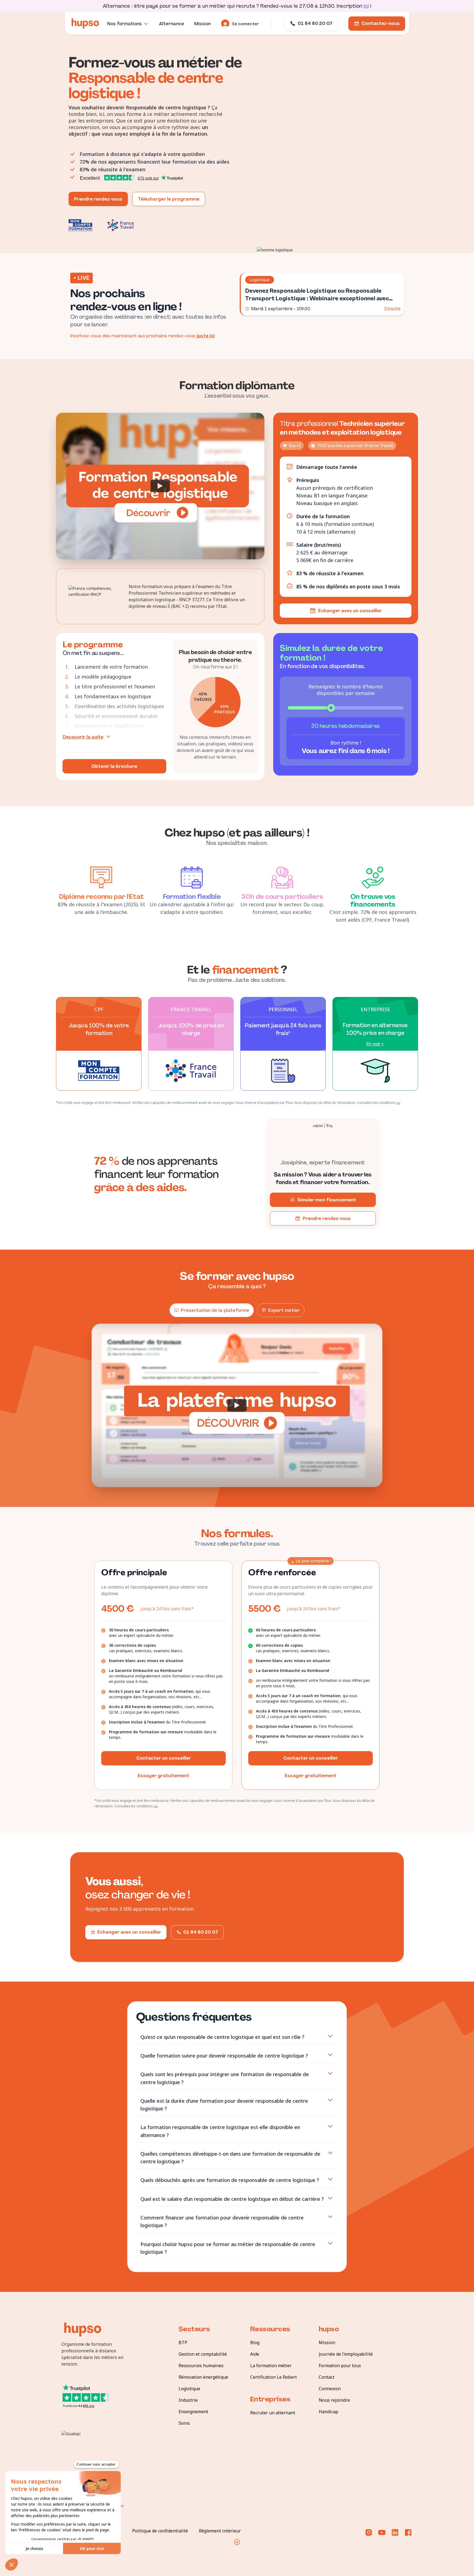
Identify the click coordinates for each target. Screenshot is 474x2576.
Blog (255, 2343)
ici (366, 6)
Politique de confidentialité (160, 2531)
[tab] (237, 2037)
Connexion (330, 2389)
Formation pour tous (340, 2366)
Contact (327, 2377)
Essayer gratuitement (163, 1776)
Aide (255, 2354)
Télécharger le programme (169, 199)
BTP (183, 2343)
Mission (327, 2343)
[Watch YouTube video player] (160, 486)
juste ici (206, 336)
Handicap (328, 2412)
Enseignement (193, 2412)
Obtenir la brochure (114, 766)
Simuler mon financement (327, 1200)
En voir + (375, 1044)
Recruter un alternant (273, 2413)
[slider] (331, 708)
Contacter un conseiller (164, 1758)
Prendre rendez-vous (98, 199)
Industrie (188, 2400)
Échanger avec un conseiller (350, 611)
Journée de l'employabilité (346, 2354)
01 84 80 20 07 (315, 23)
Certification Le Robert (273, 2377)
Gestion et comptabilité (203, 2354)
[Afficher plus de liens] (237, 2542)
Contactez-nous (381, 23)
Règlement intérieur (220, 2531)
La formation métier (271, 2366)
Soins (184, 2423)
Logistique (189, 2389)
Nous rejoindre (334, 2400)
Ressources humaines (201, 2366)
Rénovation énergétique (203, 2377)
